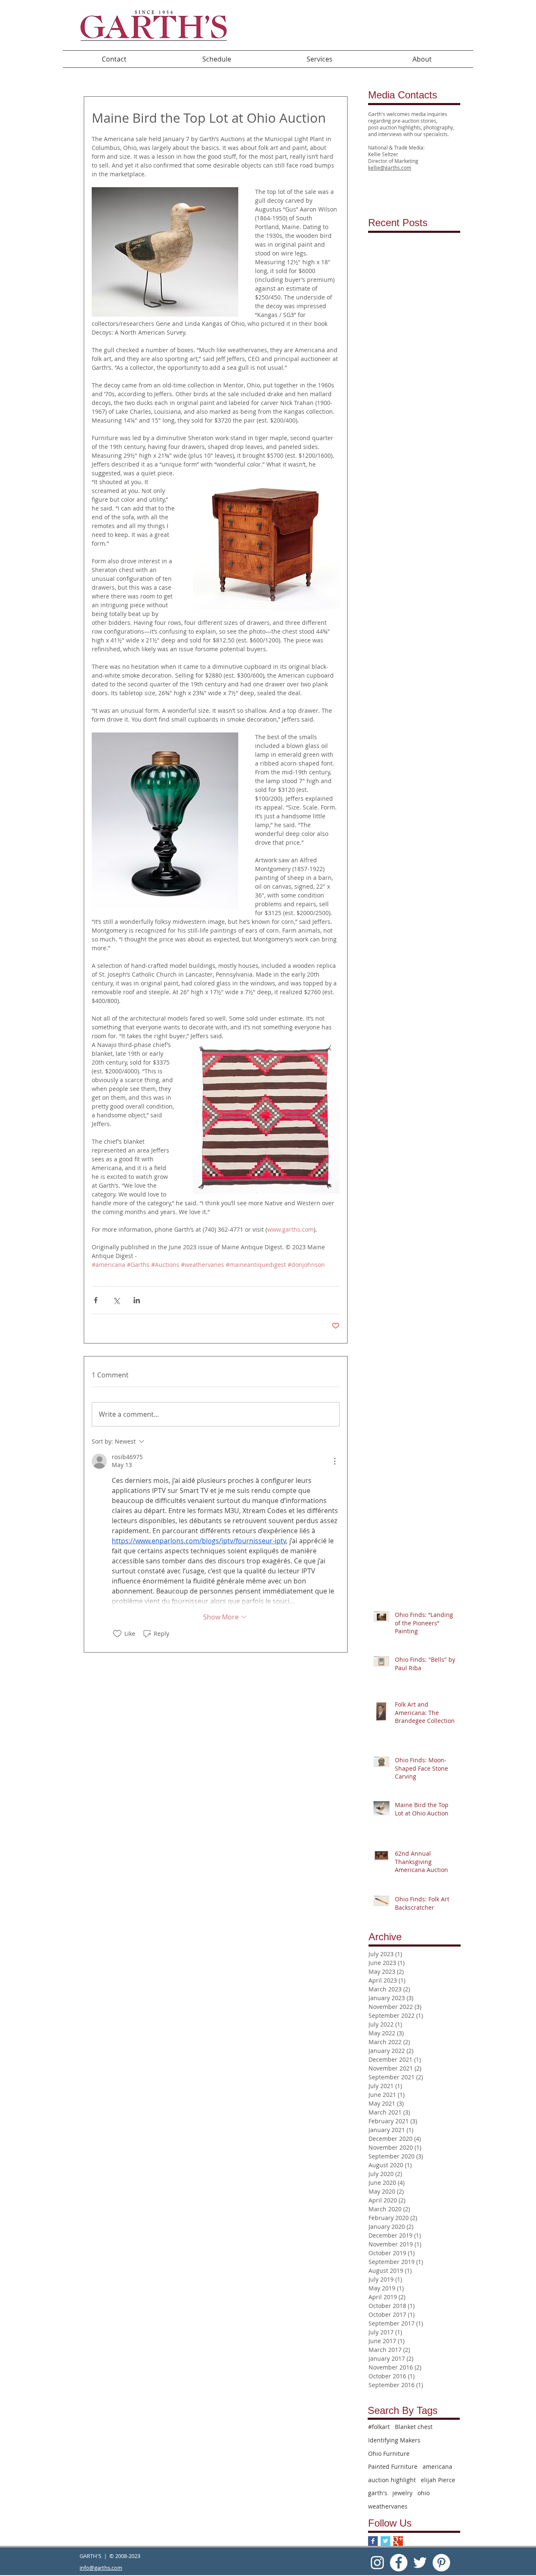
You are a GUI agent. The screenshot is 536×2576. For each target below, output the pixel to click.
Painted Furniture (393, 2466)
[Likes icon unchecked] (117, 1634)
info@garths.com (101, 2568)
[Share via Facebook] (96, 1300)
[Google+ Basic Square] (398, 2541)
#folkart (379, 2427)
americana (437, 2466)
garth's (378, 2493)
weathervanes (388, 2506)
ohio (424, 2493)
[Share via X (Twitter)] (116, 1300)
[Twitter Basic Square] (385, 2541)
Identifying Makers (394, 2440)
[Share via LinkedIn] (137, 1300)
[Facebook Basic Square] (373, 2541)
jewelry (402, 2493)
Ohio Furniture (389, 2454)
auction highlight (392, 2480)
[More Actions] (335, 1461)
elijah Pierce (438, 2480)
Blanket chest (414, 2427)
